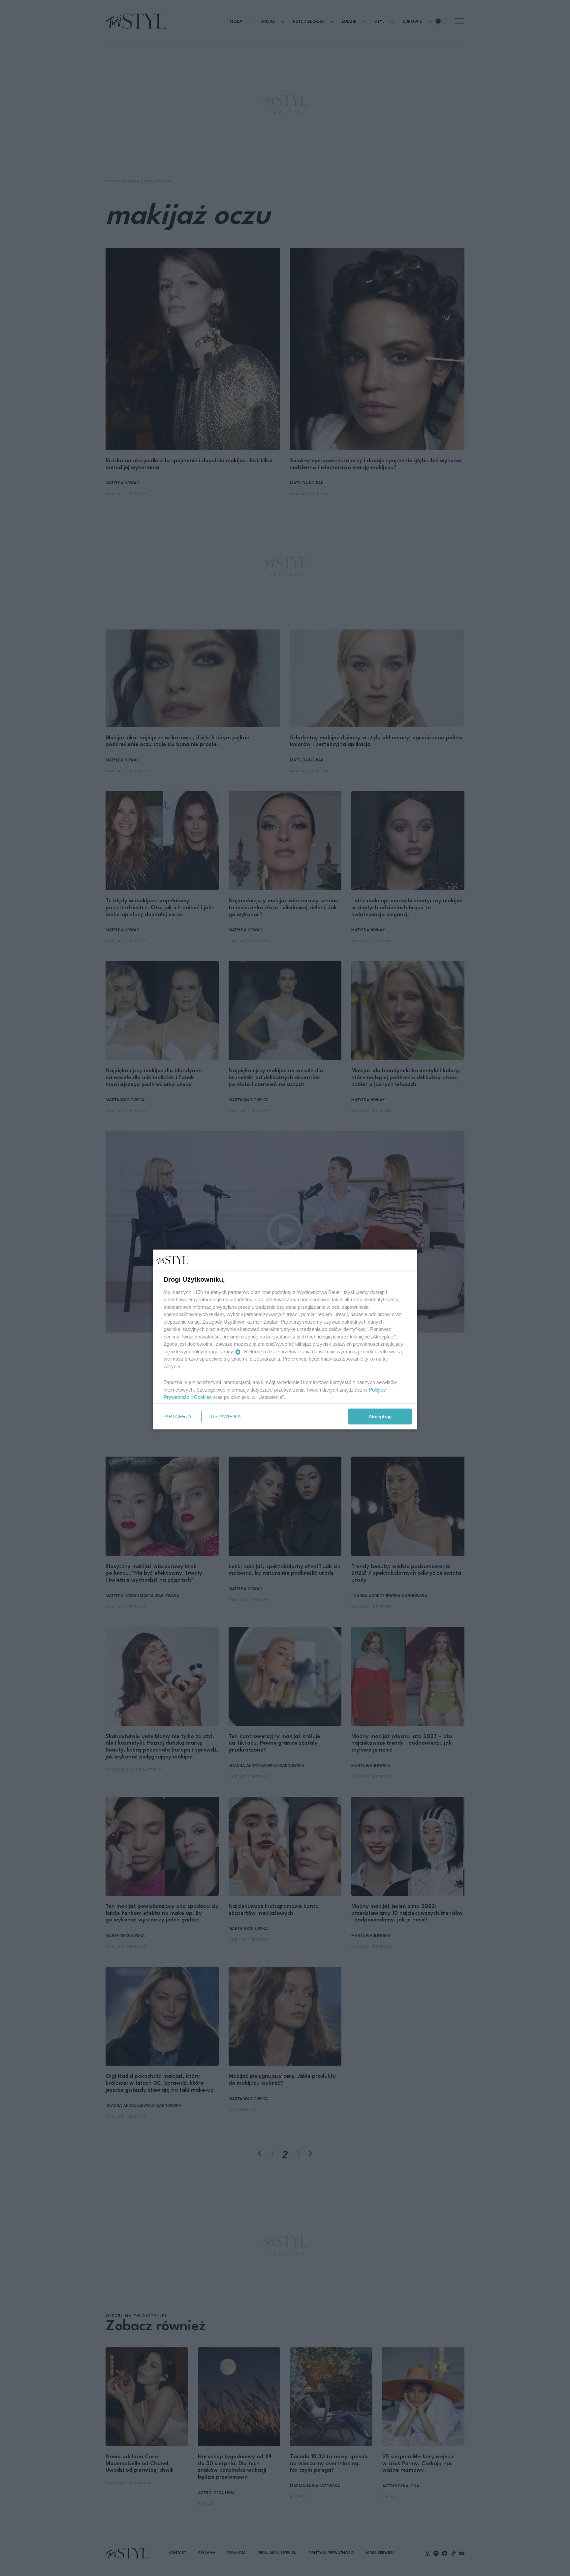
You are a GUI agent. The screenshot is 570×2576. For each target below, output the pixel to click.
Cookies (203, 1397)
